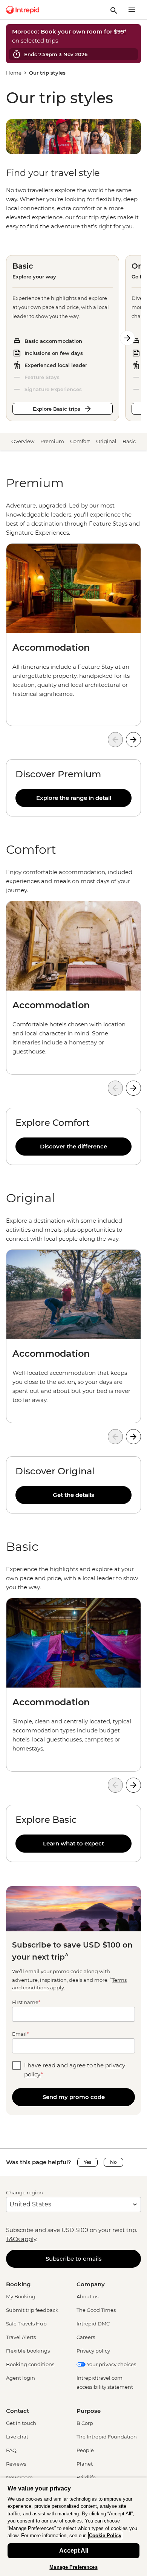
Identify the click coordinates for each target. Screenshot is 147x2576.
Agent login (21, 2378)
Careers (86, 2337)
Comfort (80, 441)
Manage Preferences (73, 2567)
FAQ (11, 2450)
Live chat (17, 2437)
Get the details (73, 1495)
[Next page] (127, 338)
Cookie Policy (105, 2535)
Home (14, 73)
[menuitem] (23, 10)
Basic (129, 441)
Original (106, 441)
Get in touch (21, 2423)
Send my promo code (74, 2097)
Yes (87, 2162)
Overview (23, 441)
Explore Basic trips (57, 409)
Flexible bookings (28, 2351)
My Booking (21, 2296)
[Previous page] (115, 740)
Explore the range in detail (74, 798)
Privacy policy (93, 2351)
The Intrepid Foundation (107, 2437)
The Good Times (96, 2310)
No (113, 2162)
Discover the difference (73, 1146)
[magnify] (114, 10)
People (85, 2450)
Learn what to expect (73, 1843)
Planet (85, 2464)
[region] (73, 519)
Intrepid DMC (93, 2324)
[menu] (132, 10)
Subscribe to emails (74, 2259)
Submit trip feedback (32, 2310)
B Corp (85, 2423)
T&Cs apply (21, 2239)
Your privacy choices (111, 2364)
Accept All (74, 2551)
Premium (52, 441)
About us (87, 2296)
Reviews (16, 2464)
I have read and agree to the (75, 2070)
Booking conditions (30, 2364)
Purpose (89, 2411)
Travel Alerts (21, 2337)
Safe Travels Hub (26, 2324)
